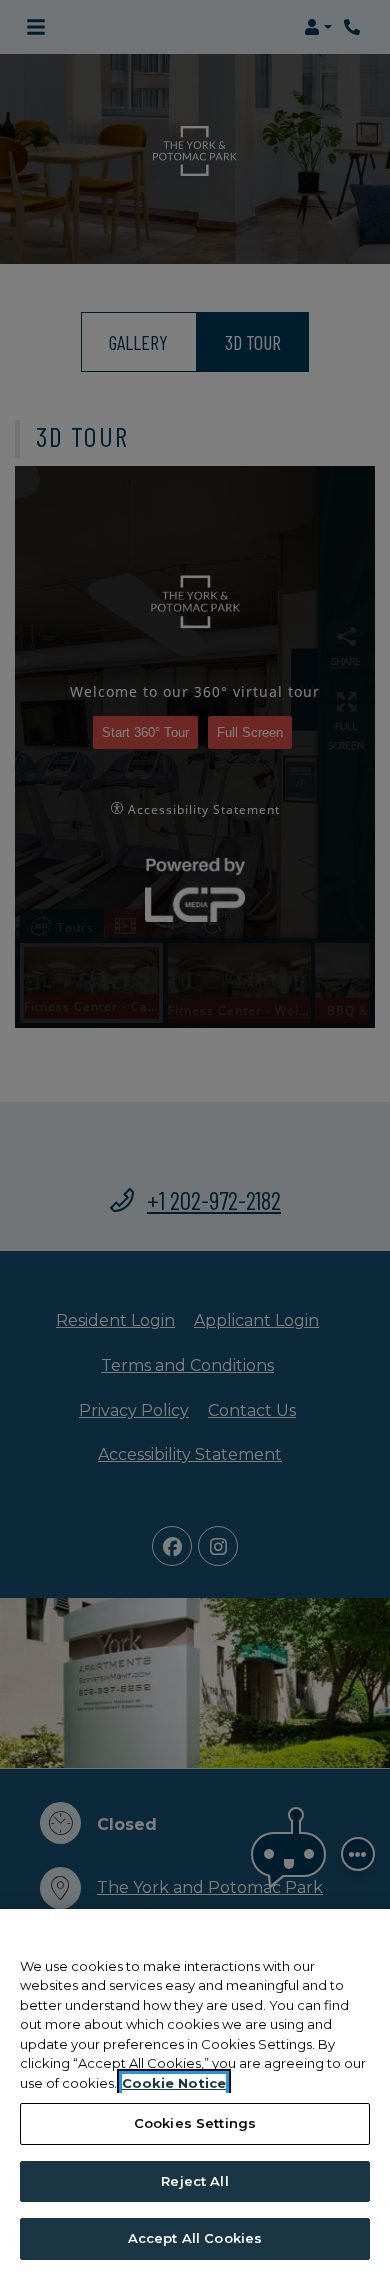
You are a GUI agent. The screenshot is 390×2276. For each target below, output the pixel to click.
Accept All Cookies (195, 2238)
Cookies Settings (195, 2123)
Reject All (194, 2181)
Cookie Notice (174, 2083)
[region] (195, 2092)
